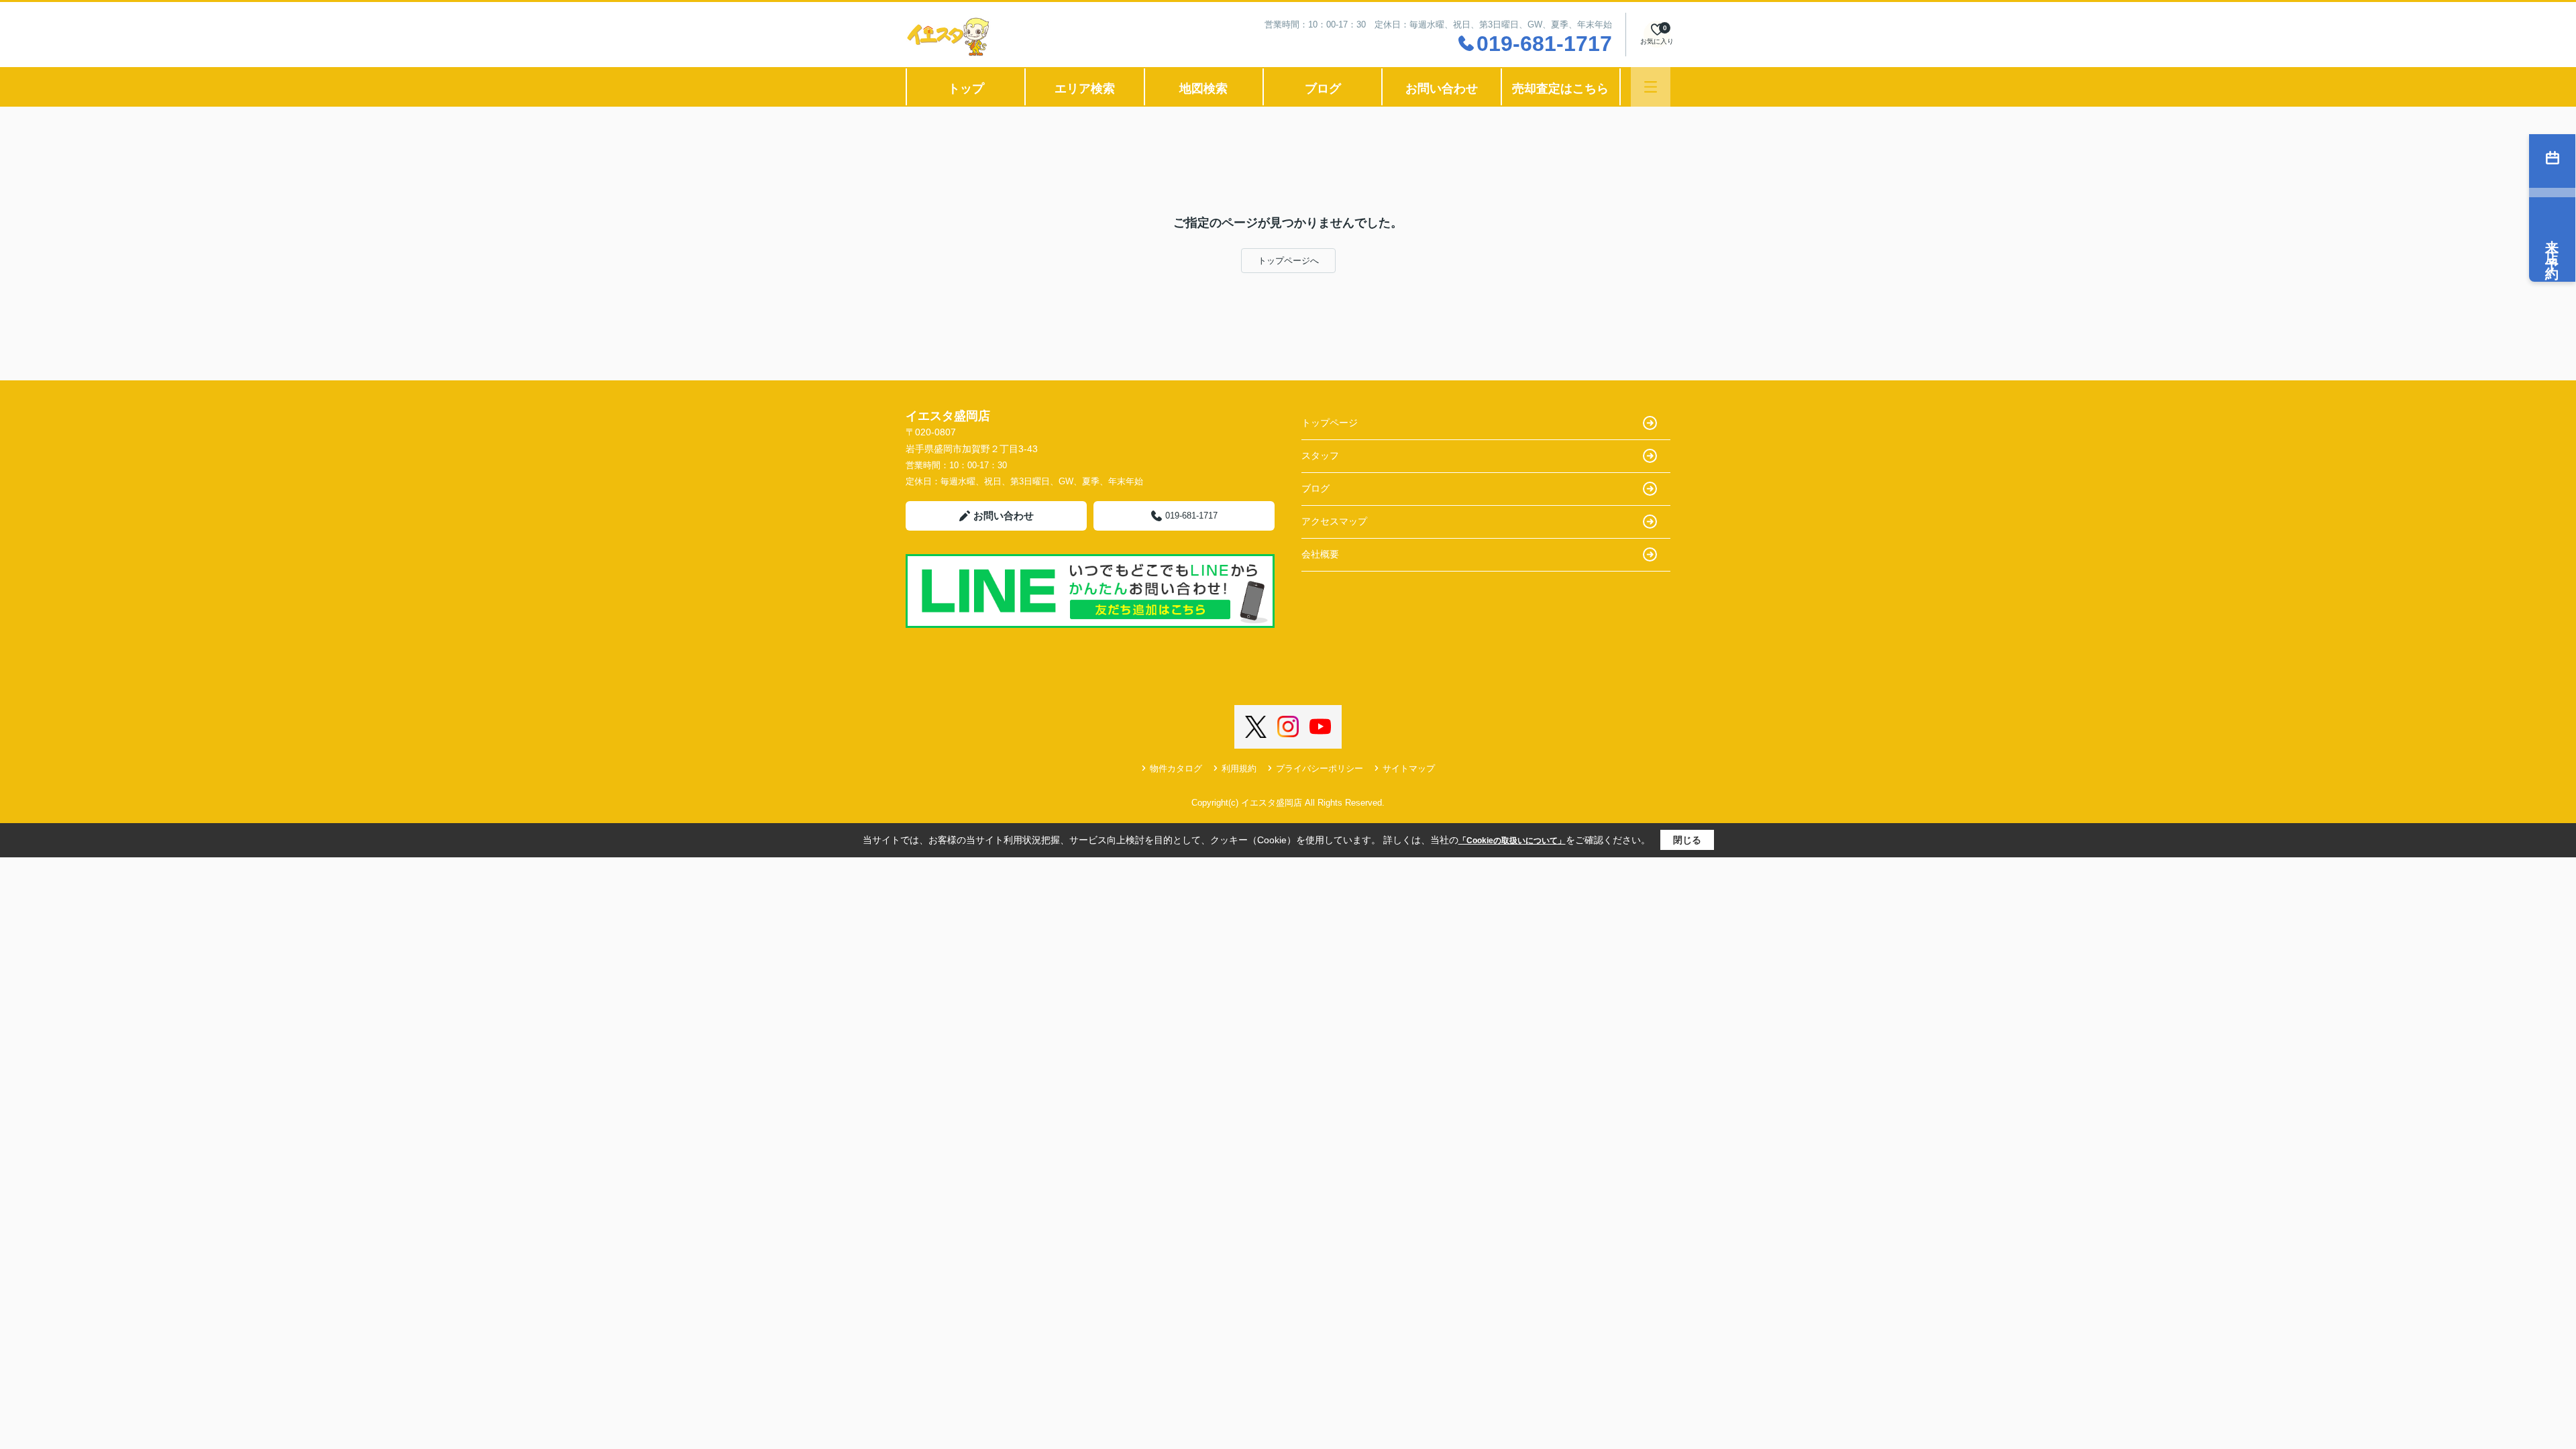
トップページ (1330, 423)
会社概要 (1320, 554)
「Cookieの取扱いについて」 (1512, 841)
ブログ (1323, 89)
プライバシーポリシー (1320, 768)
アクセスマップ (1334, 521)
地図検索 (1203, 89)
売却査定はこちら (1560, 89)
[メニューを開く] (1651, 87)
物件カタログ (1176, 768)
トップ (966, 89)
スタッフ (1320, 455)
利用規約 (1239, 768)
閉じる (1687, 840)
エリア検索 (1085, 89)
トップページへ (1288, 261)
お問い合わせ (1442, 89)
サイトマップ (1409, 768)
